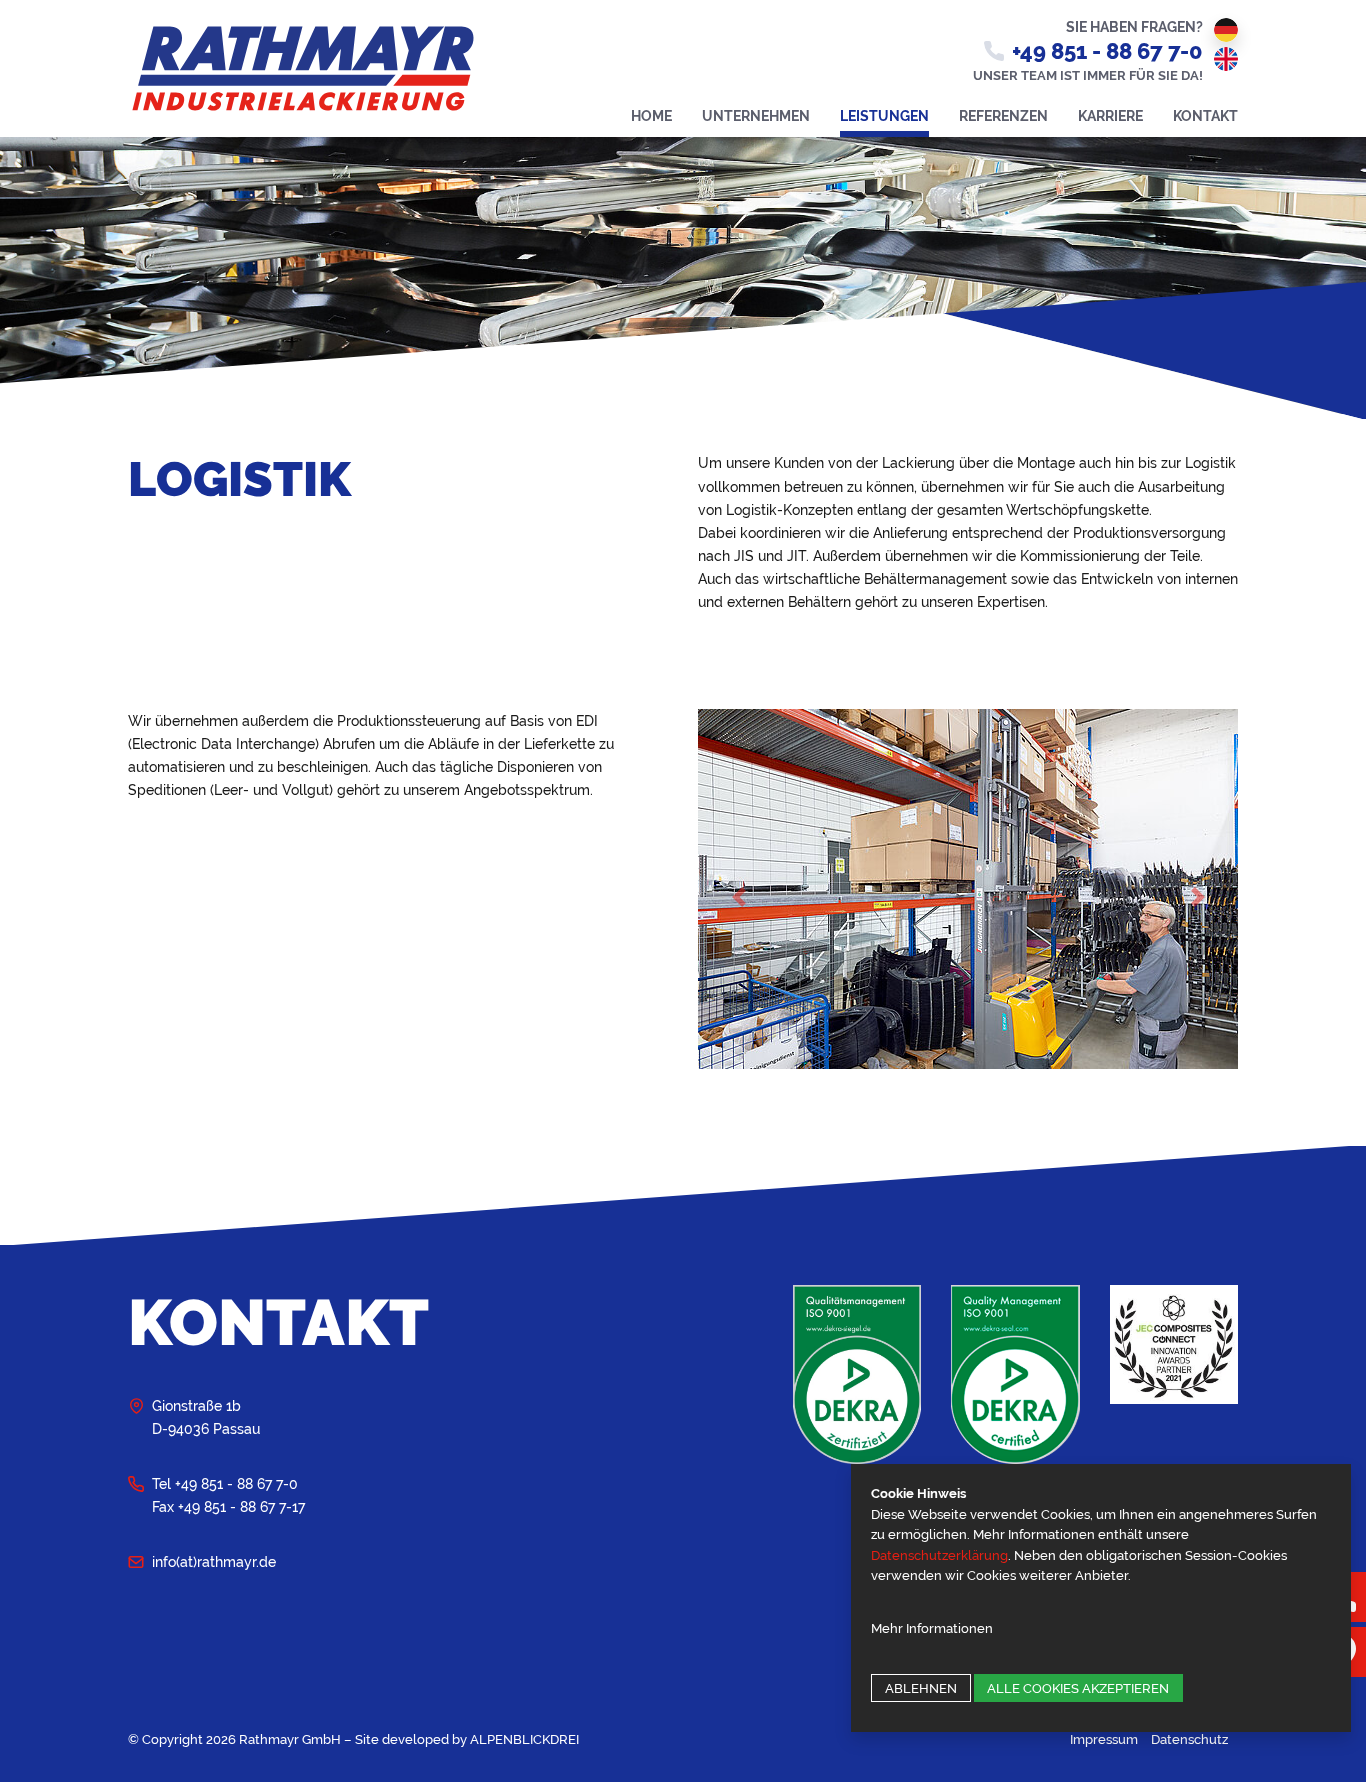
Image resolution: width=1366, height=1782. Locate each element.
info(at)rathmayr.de (214, 1561)
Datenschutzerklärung (939, 1555)
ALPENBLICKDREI (524, 1739)
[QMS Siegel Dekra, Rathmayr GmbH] (857, 1372)
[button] (738, 897)
